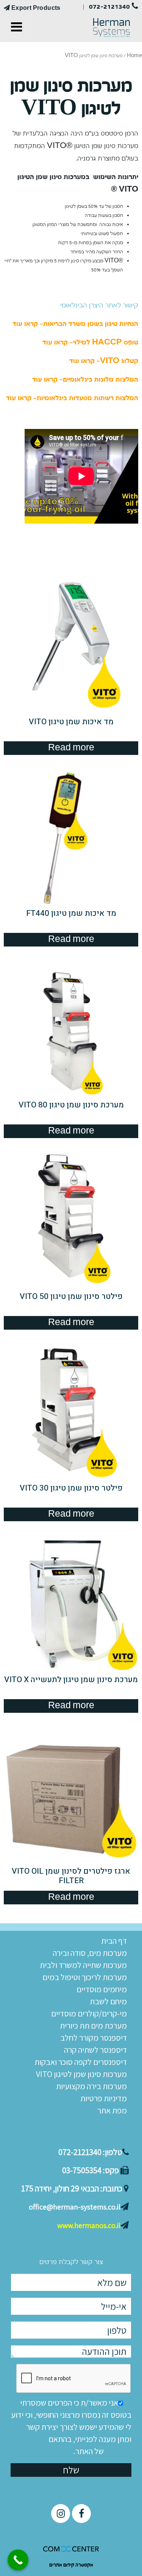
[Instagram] (61, 2514)
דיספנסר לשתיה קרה (95, 2050)
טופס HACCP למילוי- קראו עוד (90, 342)
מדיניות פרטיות (104, 2098)
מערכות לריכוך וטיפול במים (85, 1977)
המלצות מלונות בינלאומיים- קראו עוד (85, 380)
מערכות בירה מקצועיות (91, 2086)
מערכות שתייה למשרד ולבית (83, 1965)
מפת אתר (112, 2110)
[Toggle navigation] (16, 28)
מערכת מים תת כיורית (93, 2026)
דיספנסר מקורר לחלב (94, 2038)
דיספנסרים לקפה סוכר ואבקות (81, 2062)
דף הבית (114, 1941)
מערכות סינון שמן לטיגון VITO (81, 2074)
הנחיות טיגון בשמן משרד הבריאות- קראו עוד (75, 324)
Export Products (35, 8)
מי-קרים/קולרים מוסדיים (89, 2013)
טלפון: (90, 2152)
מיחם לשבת (108, 2001)
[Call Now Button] (18, 2560)
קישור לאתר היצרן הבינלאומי (99, 305)
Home (134, 56)
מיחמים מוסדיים (102, 1989)
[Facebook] (81, 2514)
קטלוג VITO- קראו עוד (104, 361)
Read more (71, 748)
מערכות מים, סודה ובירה (90, 1953)
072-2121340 (110, 7)
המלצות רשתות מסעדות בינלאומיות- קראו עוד (72, 398)
